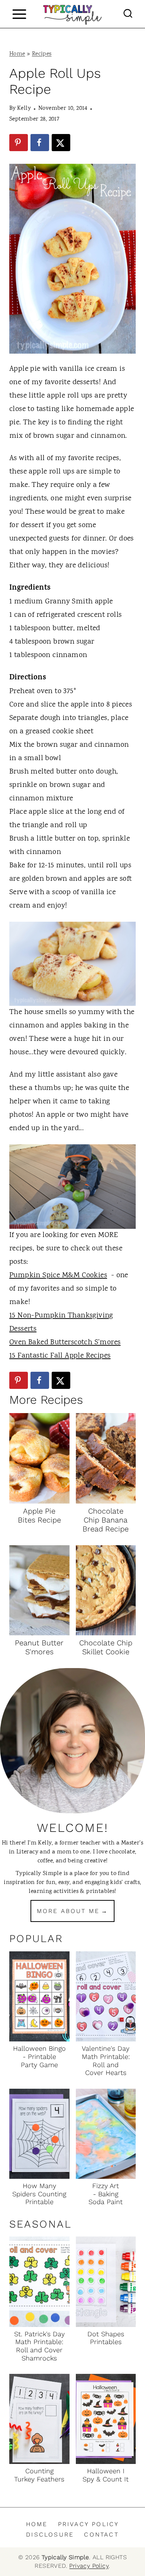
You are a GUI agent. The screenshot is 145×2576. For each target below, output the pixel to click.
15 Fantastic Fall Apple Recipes (60, 1356)
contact (101, 2534)
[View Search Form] (128, 14)
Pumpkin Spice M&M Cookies (58, 1276)
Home (17, 54)
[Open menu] (19, 14)
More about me (68, 1911)
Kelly (24, 109)
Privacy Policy (89, 2524)
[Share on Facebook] (40, 143)
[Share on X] (61, 143)
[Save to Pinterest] (19, 143)
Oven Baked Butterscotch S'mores (65, 1343)
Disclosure (50, 2534)
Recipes (42, 54)
